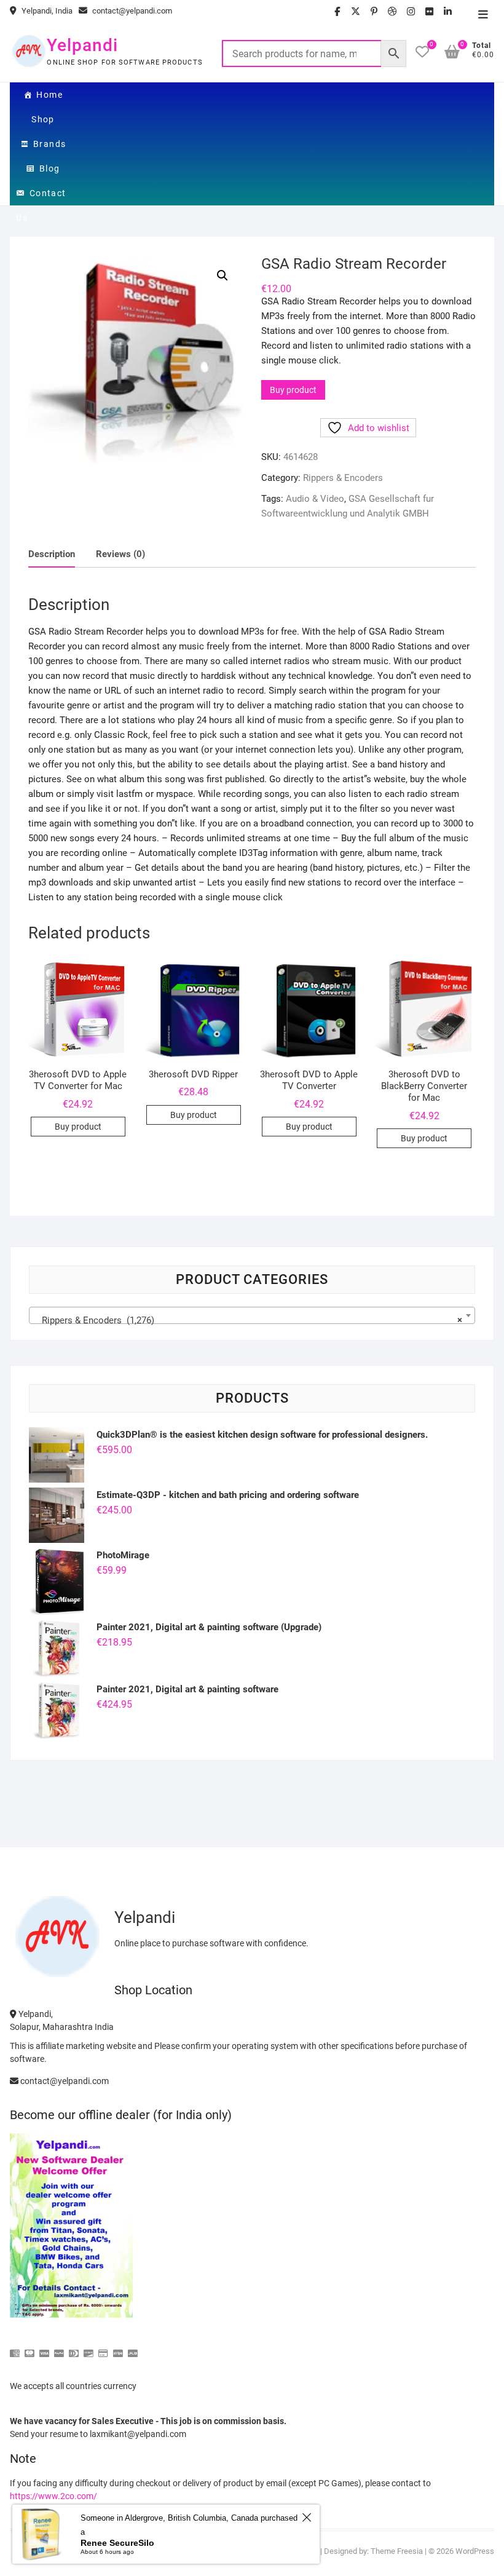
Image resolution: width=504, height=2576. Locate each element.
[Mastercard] (30, 2348)
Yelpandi (82, 45)
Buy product (293, 390)
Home (49, 95)
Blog (50, 168)
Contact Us (41, 197)
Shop (43, 119)
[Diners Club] (74, 2348)
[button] (222, 275)
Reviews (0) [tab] (120, 554)
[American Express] (15, 2348)
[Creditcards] (103, 2348)
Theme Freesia (397, 2551)
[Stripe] (118, 2348)
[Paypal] (59, 2348)
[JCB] (133, 2348)
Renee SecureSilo (117, 2543)
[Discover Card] (89, 2348)
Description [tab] (52, 554)
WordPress (475, 2551)
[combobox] (252, 1315)
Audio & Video (315, 499)
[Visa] (44, 2348)
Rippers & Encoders (343, 478)
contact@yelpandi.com (131, 11)
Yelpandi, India (46, 11)
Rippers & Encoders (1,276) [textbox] (248, 1320)
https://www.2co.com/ (53, 2496)
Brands (49, 144)
